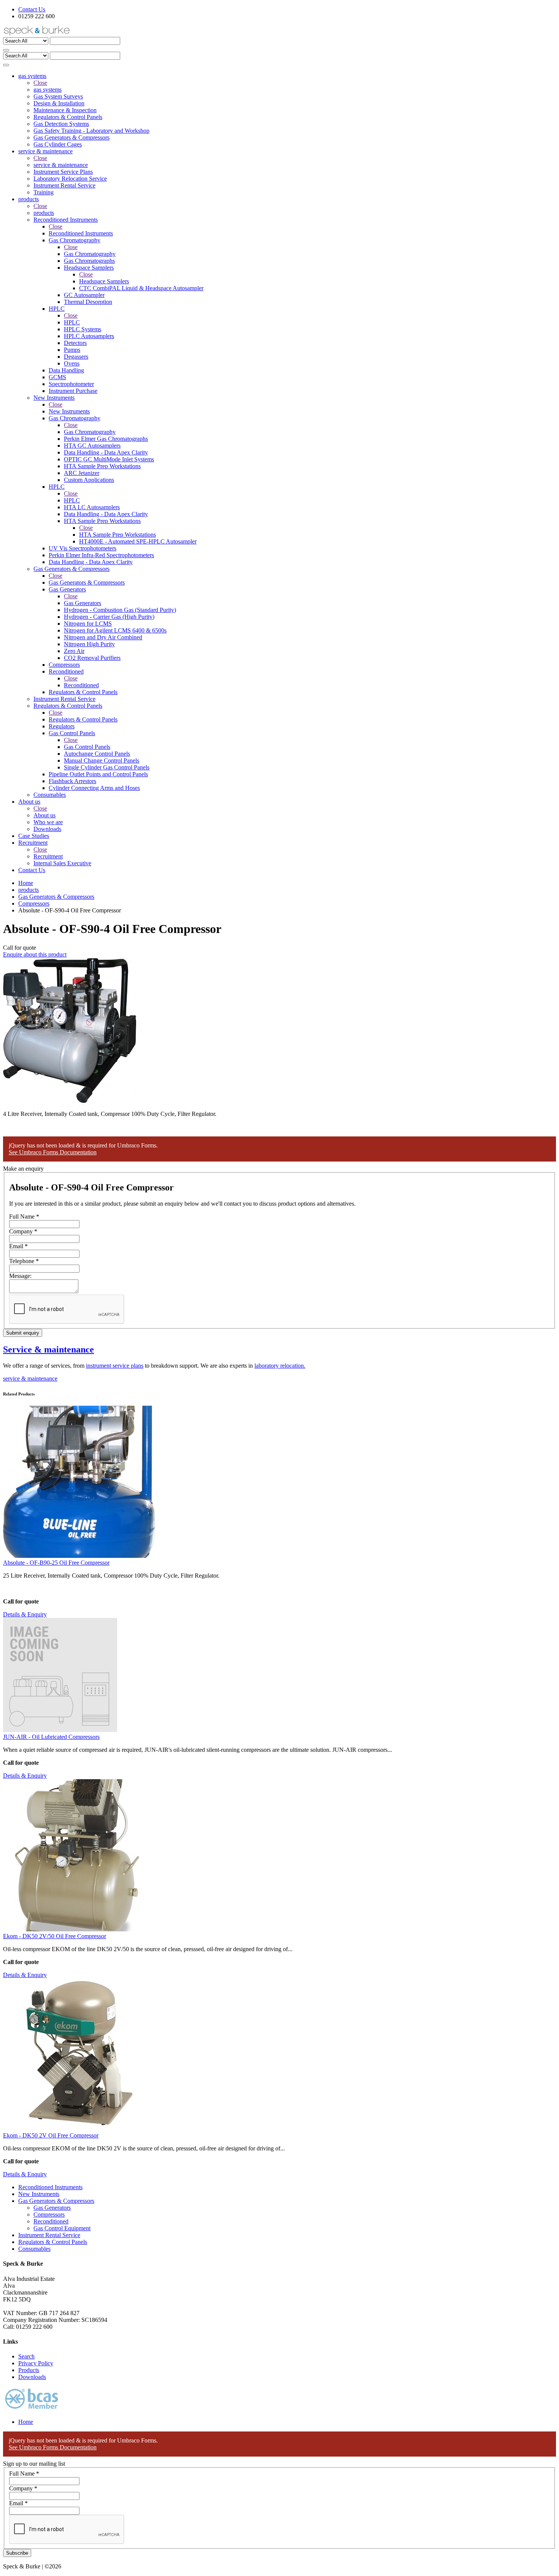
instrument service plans (115, 1366)
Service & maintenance (48, 1349)
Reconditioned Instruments (81, 233)
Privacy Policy (36, 2363)
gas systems (48, 90)
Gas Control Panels (87, 747)
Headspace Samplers (104, 281)
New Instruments (69, 411)
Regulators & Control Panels (83, 719)
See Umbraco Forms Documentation (53, 1152)
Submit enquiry (23, 1333)
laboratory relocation (279, 1366)
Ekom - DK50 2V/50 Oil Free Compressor (55, 1936)
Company (23, 1231)
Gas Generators (83, 603)
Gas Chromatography (90, 254)
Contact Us (32, 9)
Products (29, 2370)
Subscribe (17, 2553)
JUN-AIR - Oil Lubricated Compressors (51, 1737)
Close (40, 83)
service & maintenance (61, 165)
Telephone (24, 1261)
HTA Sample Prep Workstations (118, 535)
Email (18, 1246)
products (44, 213)
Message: (20, 1276)
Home (26, 883)
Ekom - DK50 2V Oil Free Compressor (51, 2135)
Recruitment (48, 856)
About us (44, 815)
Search (26, 2356)
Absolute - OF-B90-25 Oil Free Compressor (56, 1563)
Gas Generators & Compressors (87, 582)
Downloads (32, 2377)
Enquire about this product (35, 954)
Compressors (34, 903)
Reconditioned (81, 685)
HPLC (72, 322)
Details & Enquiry (25, 1614)
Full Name (24, 1216)
